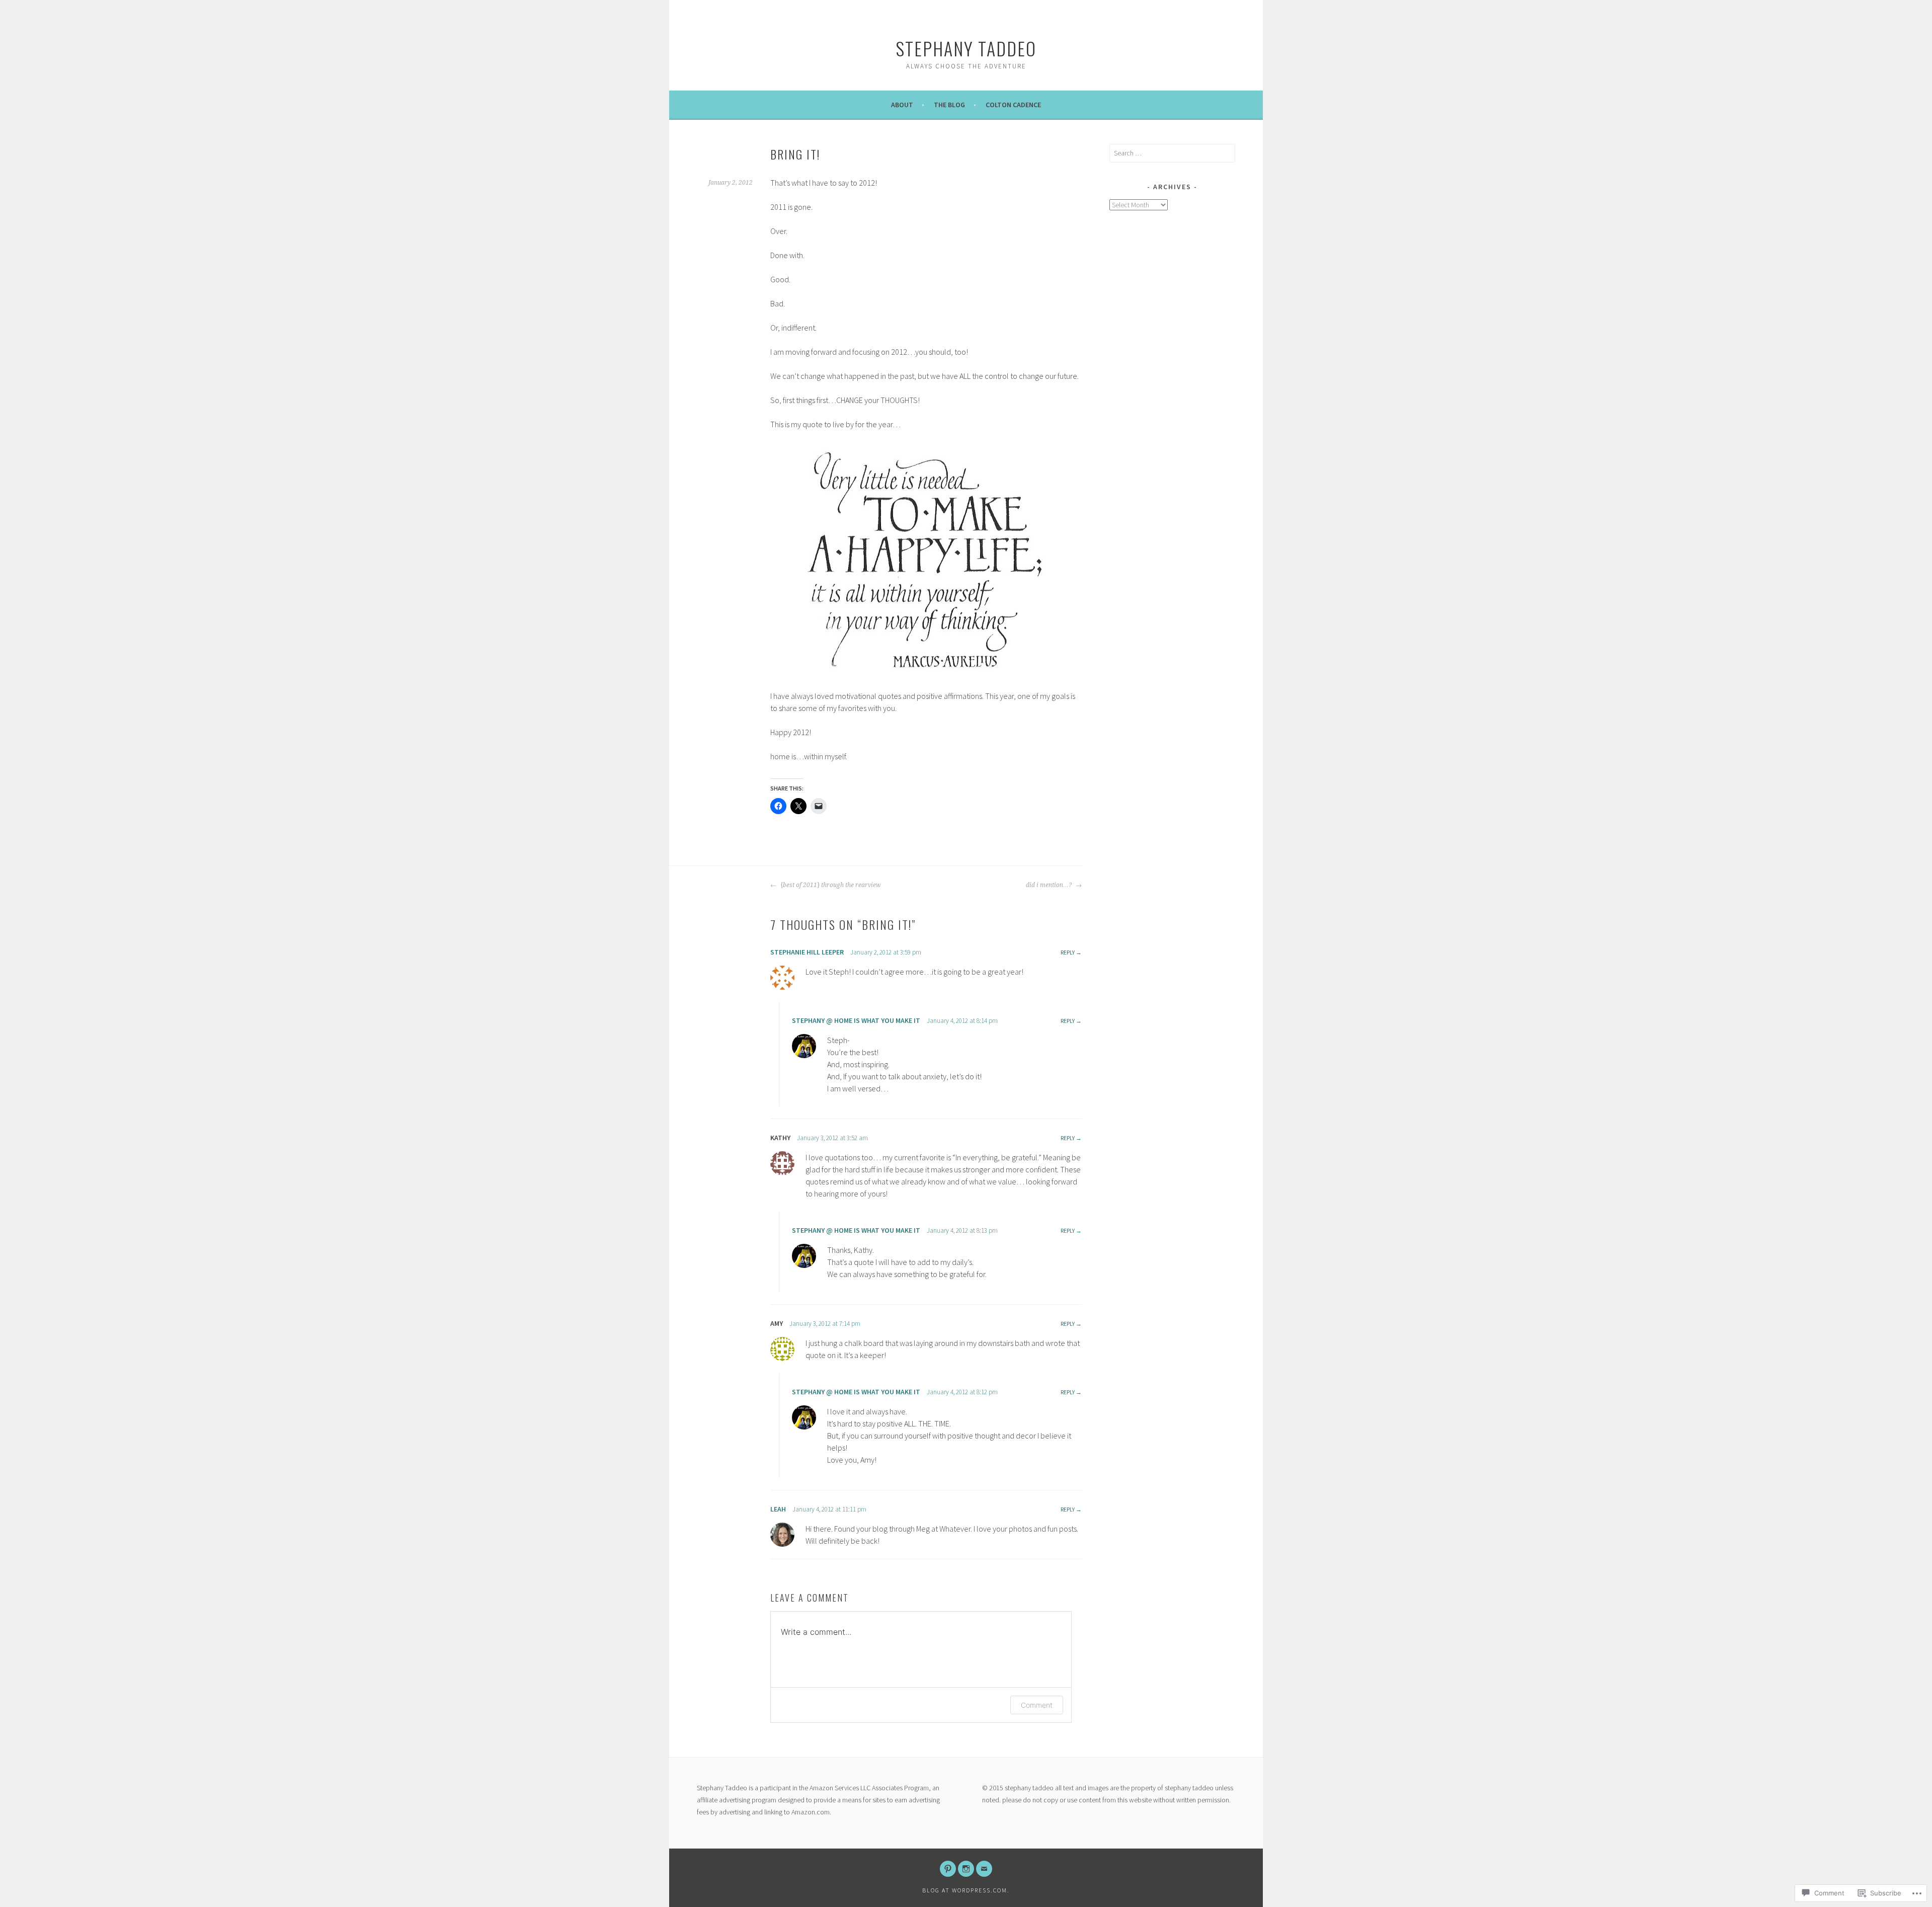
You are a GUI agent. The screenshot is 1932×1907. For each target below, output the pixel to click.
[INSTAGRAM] (966, 1869)
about (902, 105)
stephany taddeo (966, 48)
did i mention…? (1050, 885)
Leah (778, 1509)
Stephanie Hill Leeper (807, 952)
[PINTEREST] (948, 1869)
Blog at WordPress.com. (966, 1890)
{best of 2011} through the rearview (830, 885)
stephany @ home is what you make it (856, 1020)
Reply (1068, 952)
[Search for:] (1172, 153)
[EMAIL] (984, 1869)
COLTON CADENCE (1013, 105)
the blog (949, 105)
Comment (1037, 1705)
